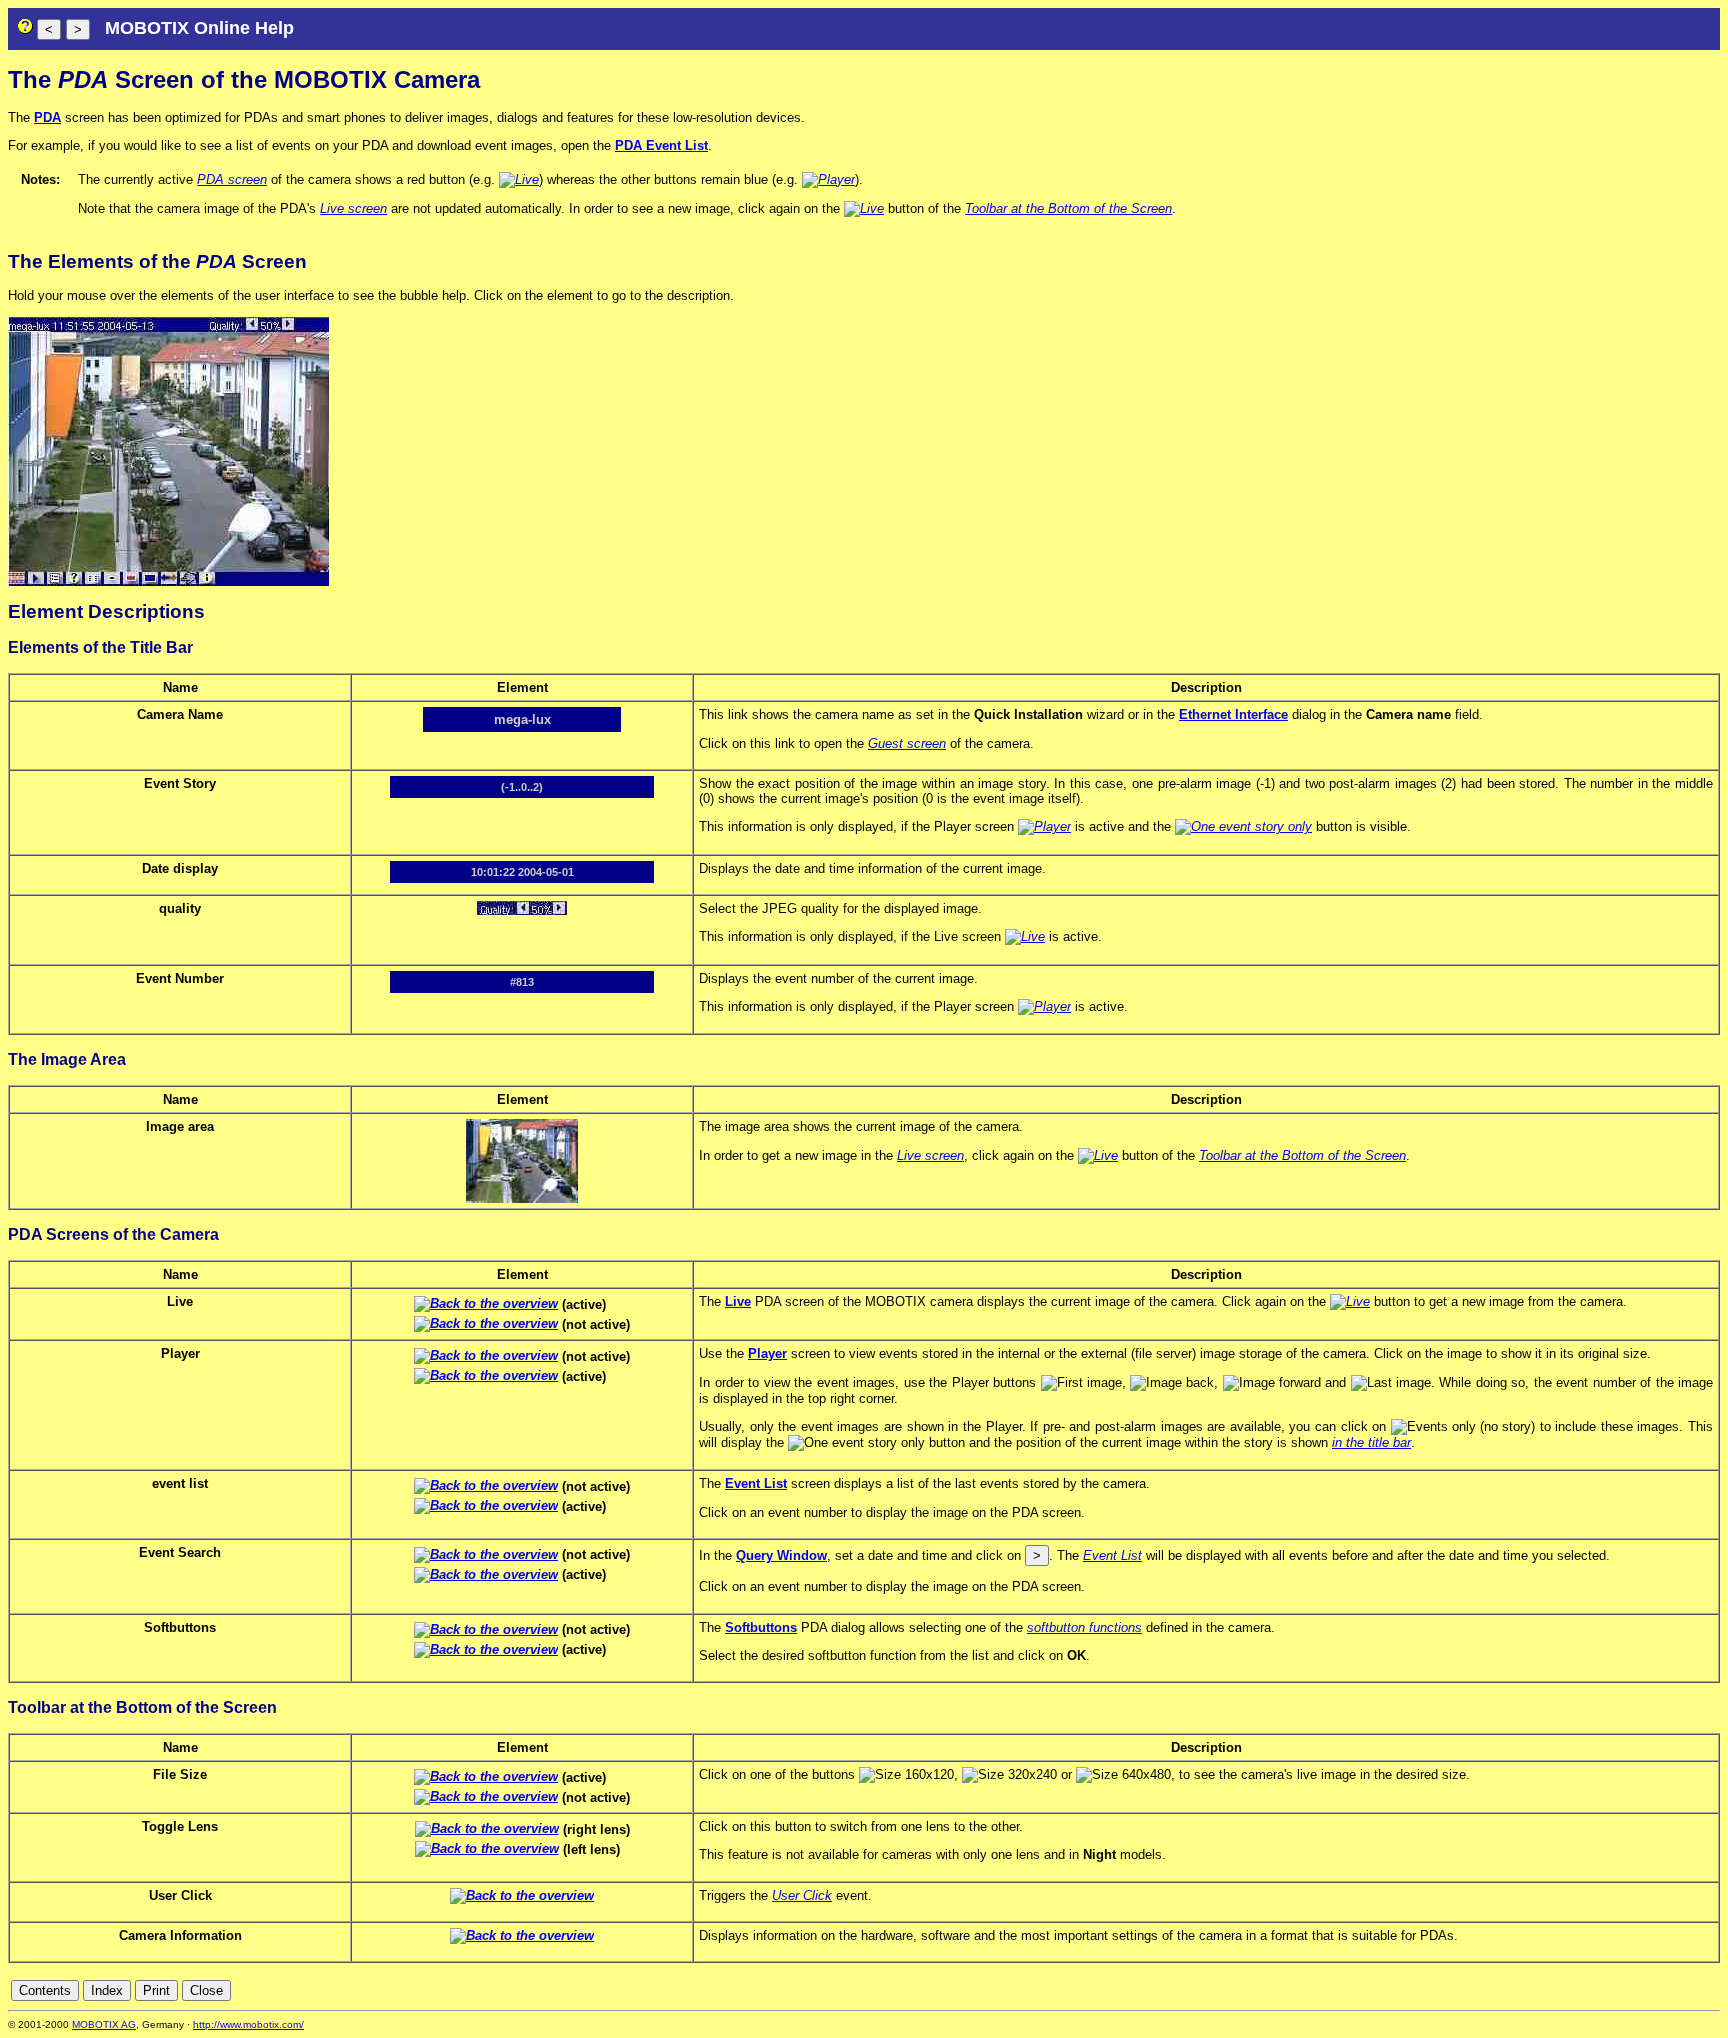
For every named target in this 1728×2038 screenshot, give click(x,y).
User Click (802, 1895)
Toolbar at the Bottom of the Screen (1068, 208)
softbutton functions (1084, 1627)
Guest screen (907, 743)
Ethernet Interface (1233, 714)
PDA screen (232, 179)
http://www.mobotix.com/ (248, 2024)
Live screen (353, 208)
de (1688, 1990)
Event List (756, 1483)
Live (738, 1301)
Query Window (781, 1555)
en (1710, 1990)
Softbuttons (761, 1627)
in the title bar (1371, 1442)
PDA (47, 117)
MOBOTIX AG (104, 2024)
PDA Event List (661, 145)
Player (767, 1353)
